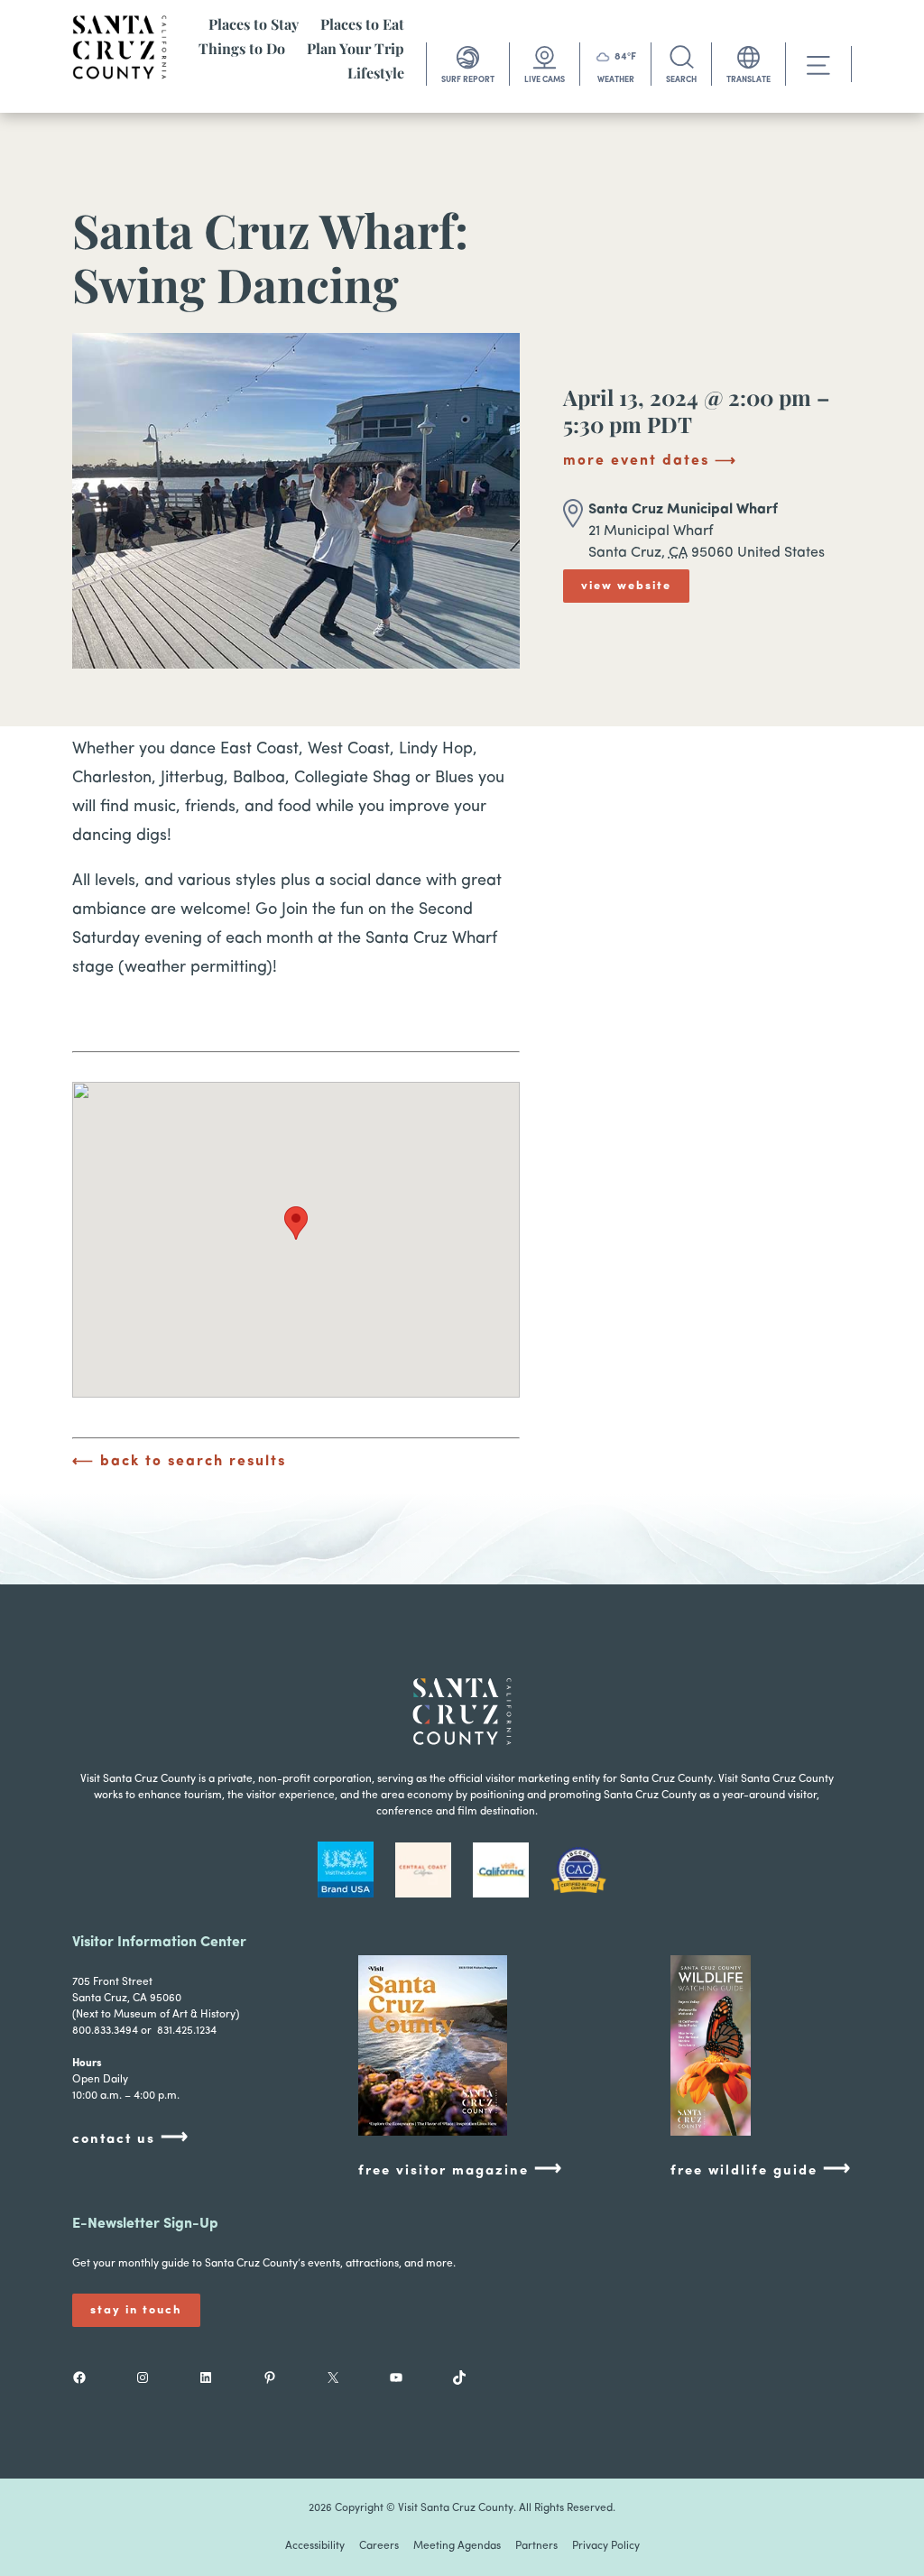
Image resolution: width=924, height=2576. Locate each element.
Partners (536, 2546)
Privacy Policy (606, 2546)
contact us (131, 2138)
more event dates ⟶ (650, 461)
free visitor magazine (461, 2170)
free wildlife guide (761, 2170)
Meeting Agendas (457, 2546)
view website (626, 586)
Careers (379, 2546)
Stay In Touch (136, 2310)
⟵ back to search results (179, 1462)
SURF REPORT (468, 80)
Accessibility (315, 2546)
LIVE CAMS (545, 80)
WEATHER (616, 80)
